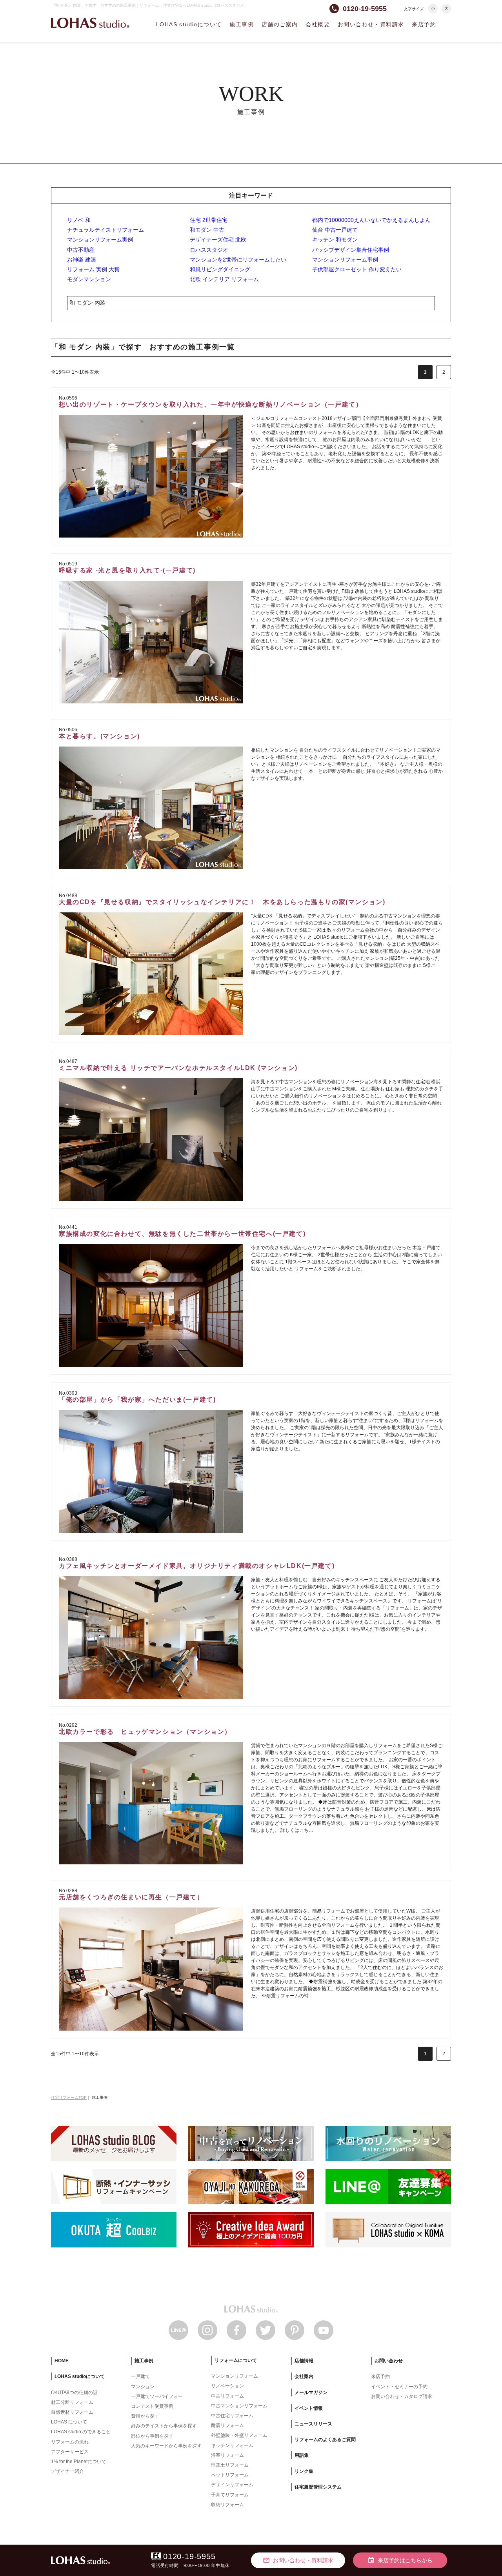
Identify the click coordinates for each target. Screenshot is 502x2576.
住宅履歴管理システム (318, 2487)
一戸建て (140, 2376)
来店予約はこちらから (400, 2560)
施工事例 (242, 24)
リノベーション (227, 2386)
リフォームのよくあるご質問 (325, 2440)
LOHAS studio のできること (81, 2432)
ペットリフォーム (230, 2475)
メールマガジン (311, 2393)
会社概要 (318, 24)
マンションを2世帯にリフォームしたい (238, 260)
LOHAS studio (90, 23)
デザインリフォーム (232, 2485)
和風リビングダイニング (220, 269)
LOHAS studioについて (189, 24)
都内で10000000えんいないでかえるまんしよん (371, 220)
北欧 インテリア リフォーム (224, 279)
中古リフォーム (227, 2396)
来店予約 (424, 24)
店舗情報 (304, 2361)
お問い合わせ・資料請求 (371, 24)
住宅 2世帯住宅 (209, 220)
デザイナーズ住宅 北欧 (218, 240)
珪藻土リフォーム (230, 2465)
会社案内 (304, 2376)
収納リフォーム (227, 2505)
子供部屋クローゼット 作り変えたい (357, 269)
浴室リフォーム (227, 2455)
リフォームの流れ (70, 2442)
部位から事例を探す (152, 2436)
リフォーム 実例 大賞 (93, 269)
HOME (62, 2361)
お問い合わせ (389, 2361)
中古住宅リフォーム (232, 2416)
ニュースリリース (313, 2424)
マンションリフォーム (235, 2376)
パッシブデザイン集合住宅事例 (351, 250)
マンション (143, 2387)
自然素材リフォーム (72, 2412)
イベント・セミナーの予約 (399, 2387)
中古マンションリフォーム (239, 2406)
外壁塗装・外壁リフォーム (239, 2435)
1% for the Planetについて (79, 2462)
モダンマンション (89, 279)
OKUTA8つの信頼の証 (74, 2393)
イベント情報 (309, 2408)
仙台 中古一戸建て (335, 230)
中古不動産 (81, 250)
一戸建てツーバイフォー (157, 2396)
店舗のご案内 (280, 24)
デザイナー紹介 (67, 2471)
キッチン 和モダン (335, 240)
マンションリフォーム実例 (100, 240)
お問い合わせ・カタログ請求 (402, 2396)
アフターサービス (70, 2452)
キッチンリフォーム (232, 2445)
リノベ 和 (79, 220)
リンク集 (304, 2471)
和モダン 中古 (207, 230)
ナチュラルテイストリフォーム (105, 230)
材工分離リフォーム (72, 2402)
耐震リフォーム (227, 2425)
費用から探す (145, 2416)
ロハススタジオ (209, 250)
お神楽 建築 (82, 260)
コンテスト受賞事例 (152, 2406)
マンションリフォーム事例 (345, 260)
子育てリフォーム (230, 2495)
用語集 (302, 2455)
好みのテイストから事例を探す (164, 2426)
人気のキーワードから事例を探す (166, 2446)
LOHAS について (69, 2422)
